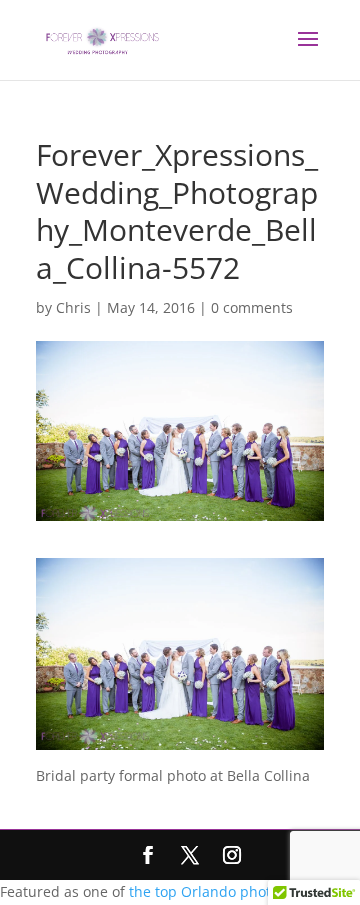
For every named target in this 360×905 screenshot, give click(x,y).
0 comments (252, 307)
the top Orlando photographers (234, 891)
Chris (73, 307)
